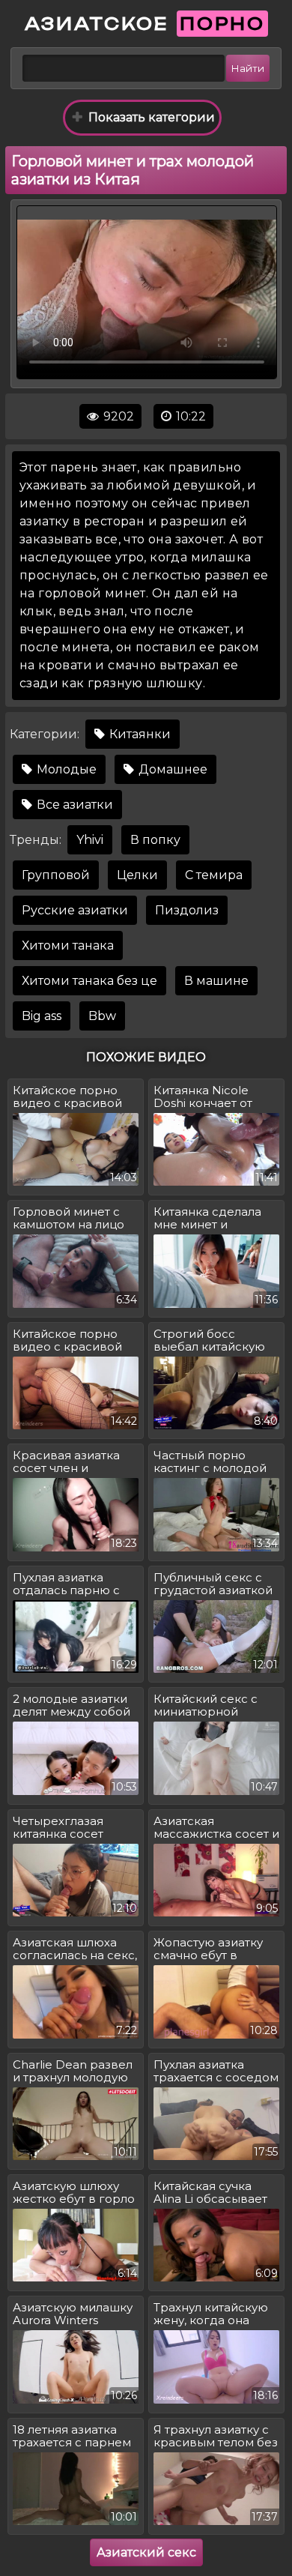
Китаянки (139, 734)
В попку (155, 840)
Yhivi (90, 840)
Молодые (65, 769)
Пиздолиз (187, 910)
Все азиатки (73, 805)
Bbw (102, 1016)
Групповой (56, 875)
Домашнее (171, 769)
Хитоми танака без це (89, 981)
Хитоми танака (68, 945)
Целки (137, 875)
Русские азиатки (75, 910)
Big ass (42, 1016)
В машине (216, 981)
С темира (214, 875)
